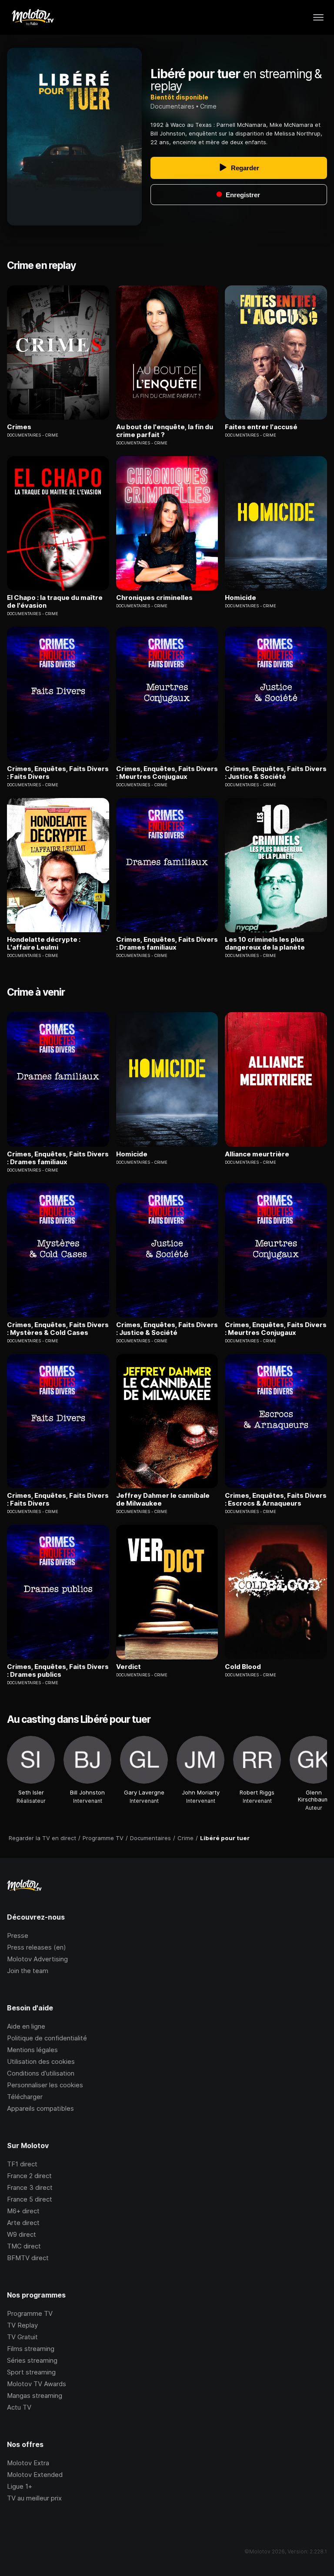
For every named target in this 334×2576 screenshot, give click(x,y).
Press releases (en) (37, 1947)
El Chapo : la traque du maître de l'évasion (55, 602)
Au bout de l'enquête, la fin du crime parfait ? (165, 431)
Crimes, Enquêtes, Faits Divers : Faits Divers (58, 773)
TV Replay (22, 2325)
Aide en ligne (26, 2026)
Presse (18, 1935)
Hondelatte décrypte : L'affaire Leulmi (44, 944)
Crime (208, 106)
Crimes (19, 427)
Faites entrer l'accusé (261, 427)
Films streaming (31, 2349)
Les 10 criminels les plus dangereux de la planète (265, 944)
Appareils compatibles (40, 2108)
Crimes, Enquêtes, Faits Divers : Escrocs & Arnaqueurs (276, 1500)
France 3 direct (30, 2187)
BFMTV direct (28, 2258)
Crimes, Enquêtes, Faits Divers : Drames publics (58, 1671)
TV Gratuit (22, 2337)
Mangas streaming (35, 2396)
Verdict (129, 1667)
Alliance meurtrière (257, 1154)
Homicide (240, 598)
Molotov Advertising (37, 1959)
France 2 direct (29, 2176)
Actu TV (19, 2407)
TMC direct (24, 2246)
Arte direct (23, 2223)
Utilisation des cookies (41, 2061)
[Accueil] (32, 17)
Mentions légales (32, 2050)
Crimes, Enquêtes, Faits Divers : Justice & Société (276, 773)
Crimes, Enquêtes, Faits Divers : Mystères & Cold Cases (58, 1329)
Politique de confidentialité (47, 2038)
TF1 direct (22, 2164)
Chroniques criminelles (154, 598)
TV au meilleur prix (34, 2498)
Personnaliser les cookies (45, 2085)
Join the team (28, 1971)
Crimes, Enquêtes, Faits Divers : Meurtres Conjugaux (167, 773)
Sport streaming (31, 2372)
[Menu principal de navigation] (318, 17)
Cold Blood (243, 1667)
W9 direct (22, 2234)
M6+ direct (23, 2211)
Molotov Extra (28, 2463)
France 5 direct (30, 2199)
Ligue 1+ (20, 2486)
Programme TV (30, 2313)
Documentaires (172, 106)
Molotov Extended (35, 2475)
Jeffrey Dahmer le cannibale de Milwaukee (163, 1500)
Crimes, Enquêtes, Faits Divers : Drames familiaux (167, 944)
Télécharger (25, 2097)
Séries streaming (32, 2360)
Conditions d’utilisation (41, 2073)
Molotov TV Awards (37, 2384)
